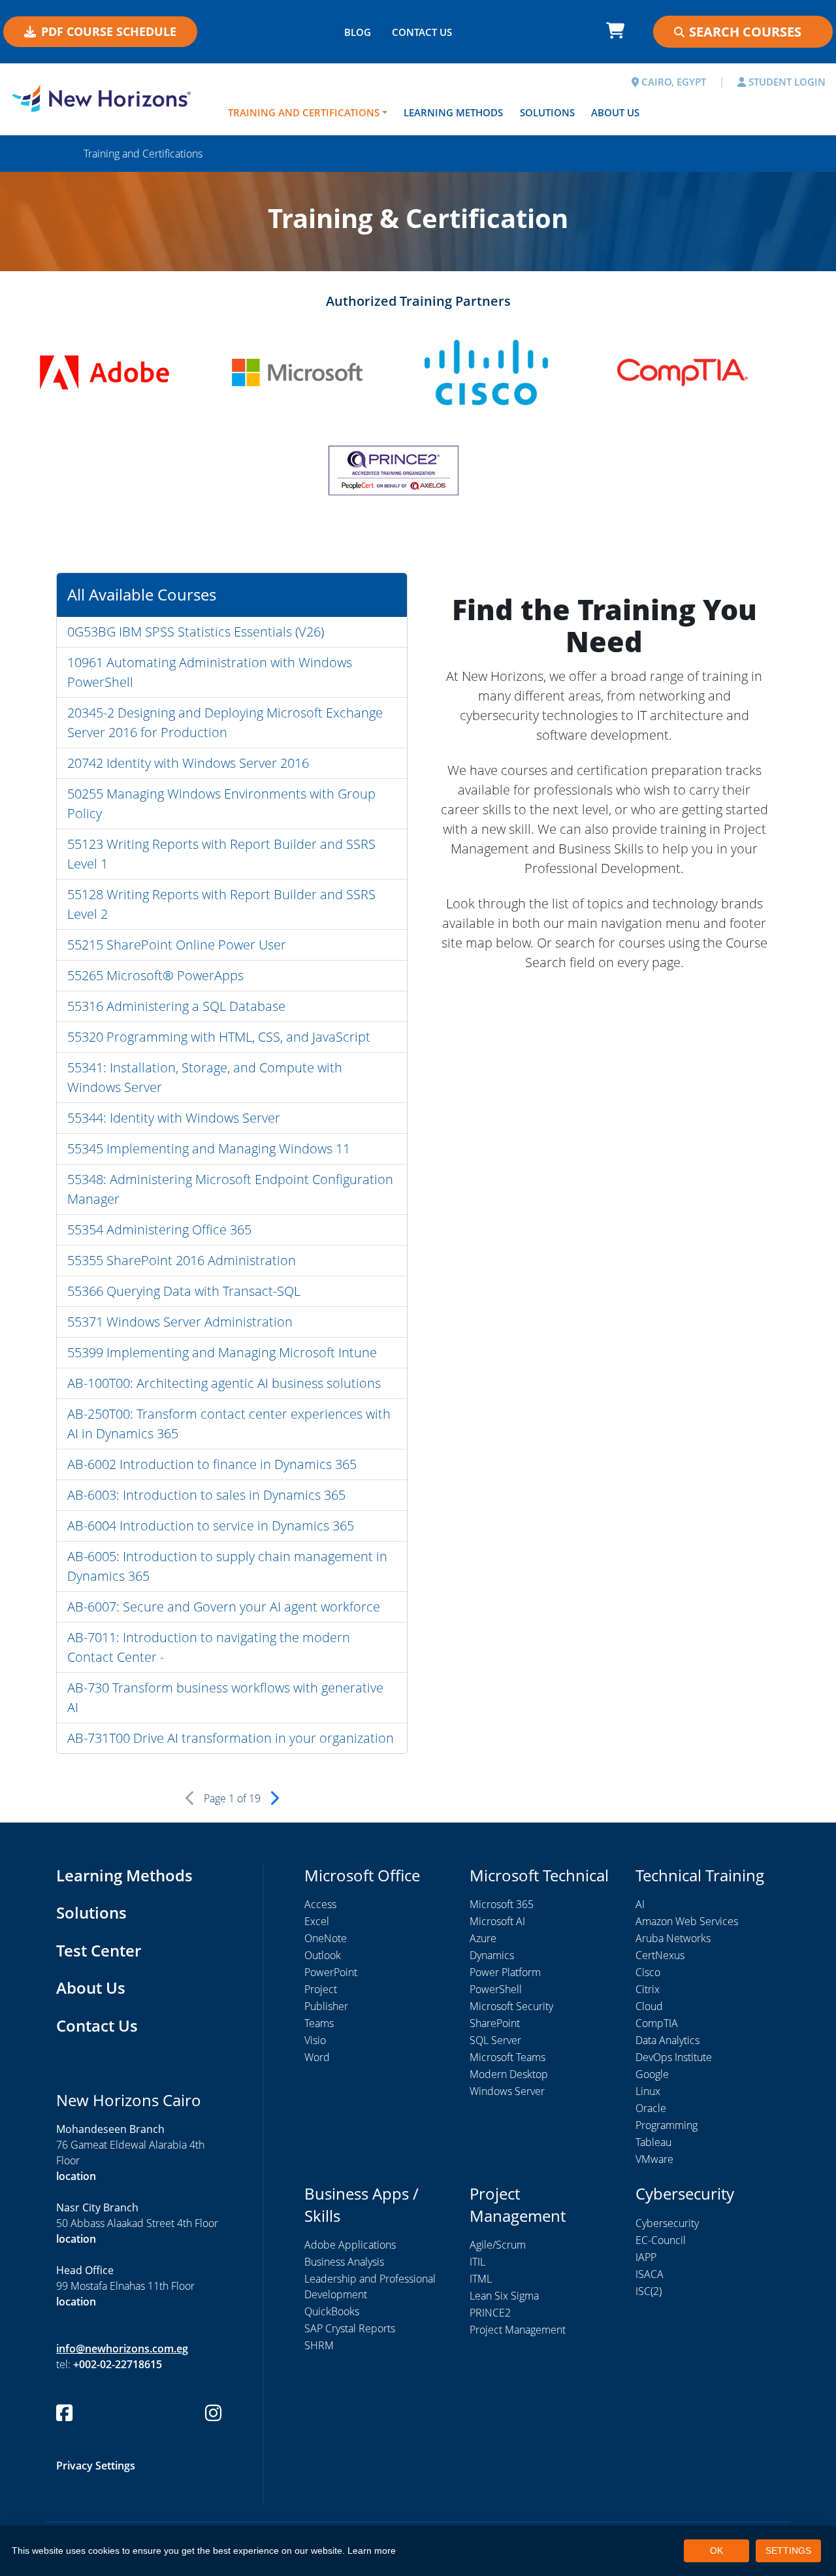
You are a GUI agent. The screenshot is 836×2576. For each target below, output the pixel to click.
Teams (319, 2023)
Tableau (653, 2142)
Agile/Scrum (498, 2245)
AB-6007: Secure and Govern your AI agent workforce (224, 1607)
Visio (315, 2040)
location (76, 2176)
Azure (483, 1938)
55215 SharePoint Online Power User (177, 945)
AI (640, 1904)
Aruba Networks (673, 1938)
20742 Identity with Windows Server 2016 (188, 763)
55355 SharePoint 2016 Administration (182, 1260)
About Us (615, 112)
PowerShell (496, 1989)
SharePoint (495, 2023)
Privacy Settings (96, 2466)
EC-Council (661, 2240)
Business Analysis (344, 2262)
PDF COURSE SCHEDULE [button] (109, 31)
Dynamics (492, 1955)
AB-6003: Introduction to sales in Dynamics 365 (206, 1495)
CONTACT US (422, 32)
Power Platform (505, 1972)
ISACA (650, 2274)
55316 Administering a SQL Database (176, 1006)
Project (321, 1989)
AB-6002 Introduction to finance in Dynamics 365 (212, 1464)
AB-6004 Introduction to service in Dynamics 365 (211, 1526)
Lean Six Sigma (504, 2296)
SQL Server (495, 2040)
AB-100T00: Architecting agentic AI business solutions (224, 1383)
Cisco (648, 1972)
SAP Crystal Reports (350, 2328)
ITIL (477, 2262)
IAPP (646, 2257)
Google (652, 2074)
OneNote (326, 1938)
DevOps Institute (674, 2057)
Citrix (648, 1989)
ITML (481, 2279)
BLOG (358, 32)
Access (320, 1904)
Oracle (651, 2108)
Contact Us (97, 2025)
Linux (648, 2091)
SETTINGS (788, 2551)
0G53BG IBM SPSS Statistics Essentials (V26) (196, 632)
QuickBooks (332, 2311)
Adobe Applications (350, 2245)
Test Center (99, 1950)
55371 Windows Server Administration (180, 1322)
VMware (654, 2159)
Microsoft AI (497, 1921)
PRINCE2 (490, 2313)
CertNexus (660, 1955)
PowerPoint (331, 1972)
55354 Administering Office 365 (159, 1230)
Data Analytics (667, 2040)
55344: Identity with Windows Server (174, 1118)
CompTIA (657, 2023)
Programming (667, 2125)
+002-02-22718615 (118, 2364)
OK (716, 2551)
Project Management (518, 2330)
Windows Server (507, 2091)
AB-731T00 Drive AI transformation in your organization (231, 1738)
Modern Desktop (509, 2074)
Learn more (372, 2551)
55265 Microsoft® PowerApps (155, 975)
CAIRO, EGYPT (672, 82)
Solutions (547, 112)
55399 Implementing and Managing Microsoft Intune (222, 1352)
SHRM (319, 2345)
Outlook (323, 1955)
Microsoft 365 (502, 1904)
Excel (317, 1921)
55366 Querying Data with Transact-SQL (184, 1291)
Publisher (326, 2006)
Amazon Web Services (687, 1921)
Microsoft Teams (507, 2057)
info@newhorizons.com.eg (122, 2349)
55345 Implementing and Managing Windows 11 (209, 1148)
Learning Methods (453, 112)
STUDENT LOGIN (786, 82)
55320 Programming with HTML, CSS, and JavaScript (219, 1037)
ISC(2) (649, 2291)
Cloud (649, 2006)
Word (317, 2057)
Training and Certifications (304, 112)
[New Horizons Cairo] (104, 98)
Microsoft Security (511, 2006)
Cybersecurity (667, 2223)
